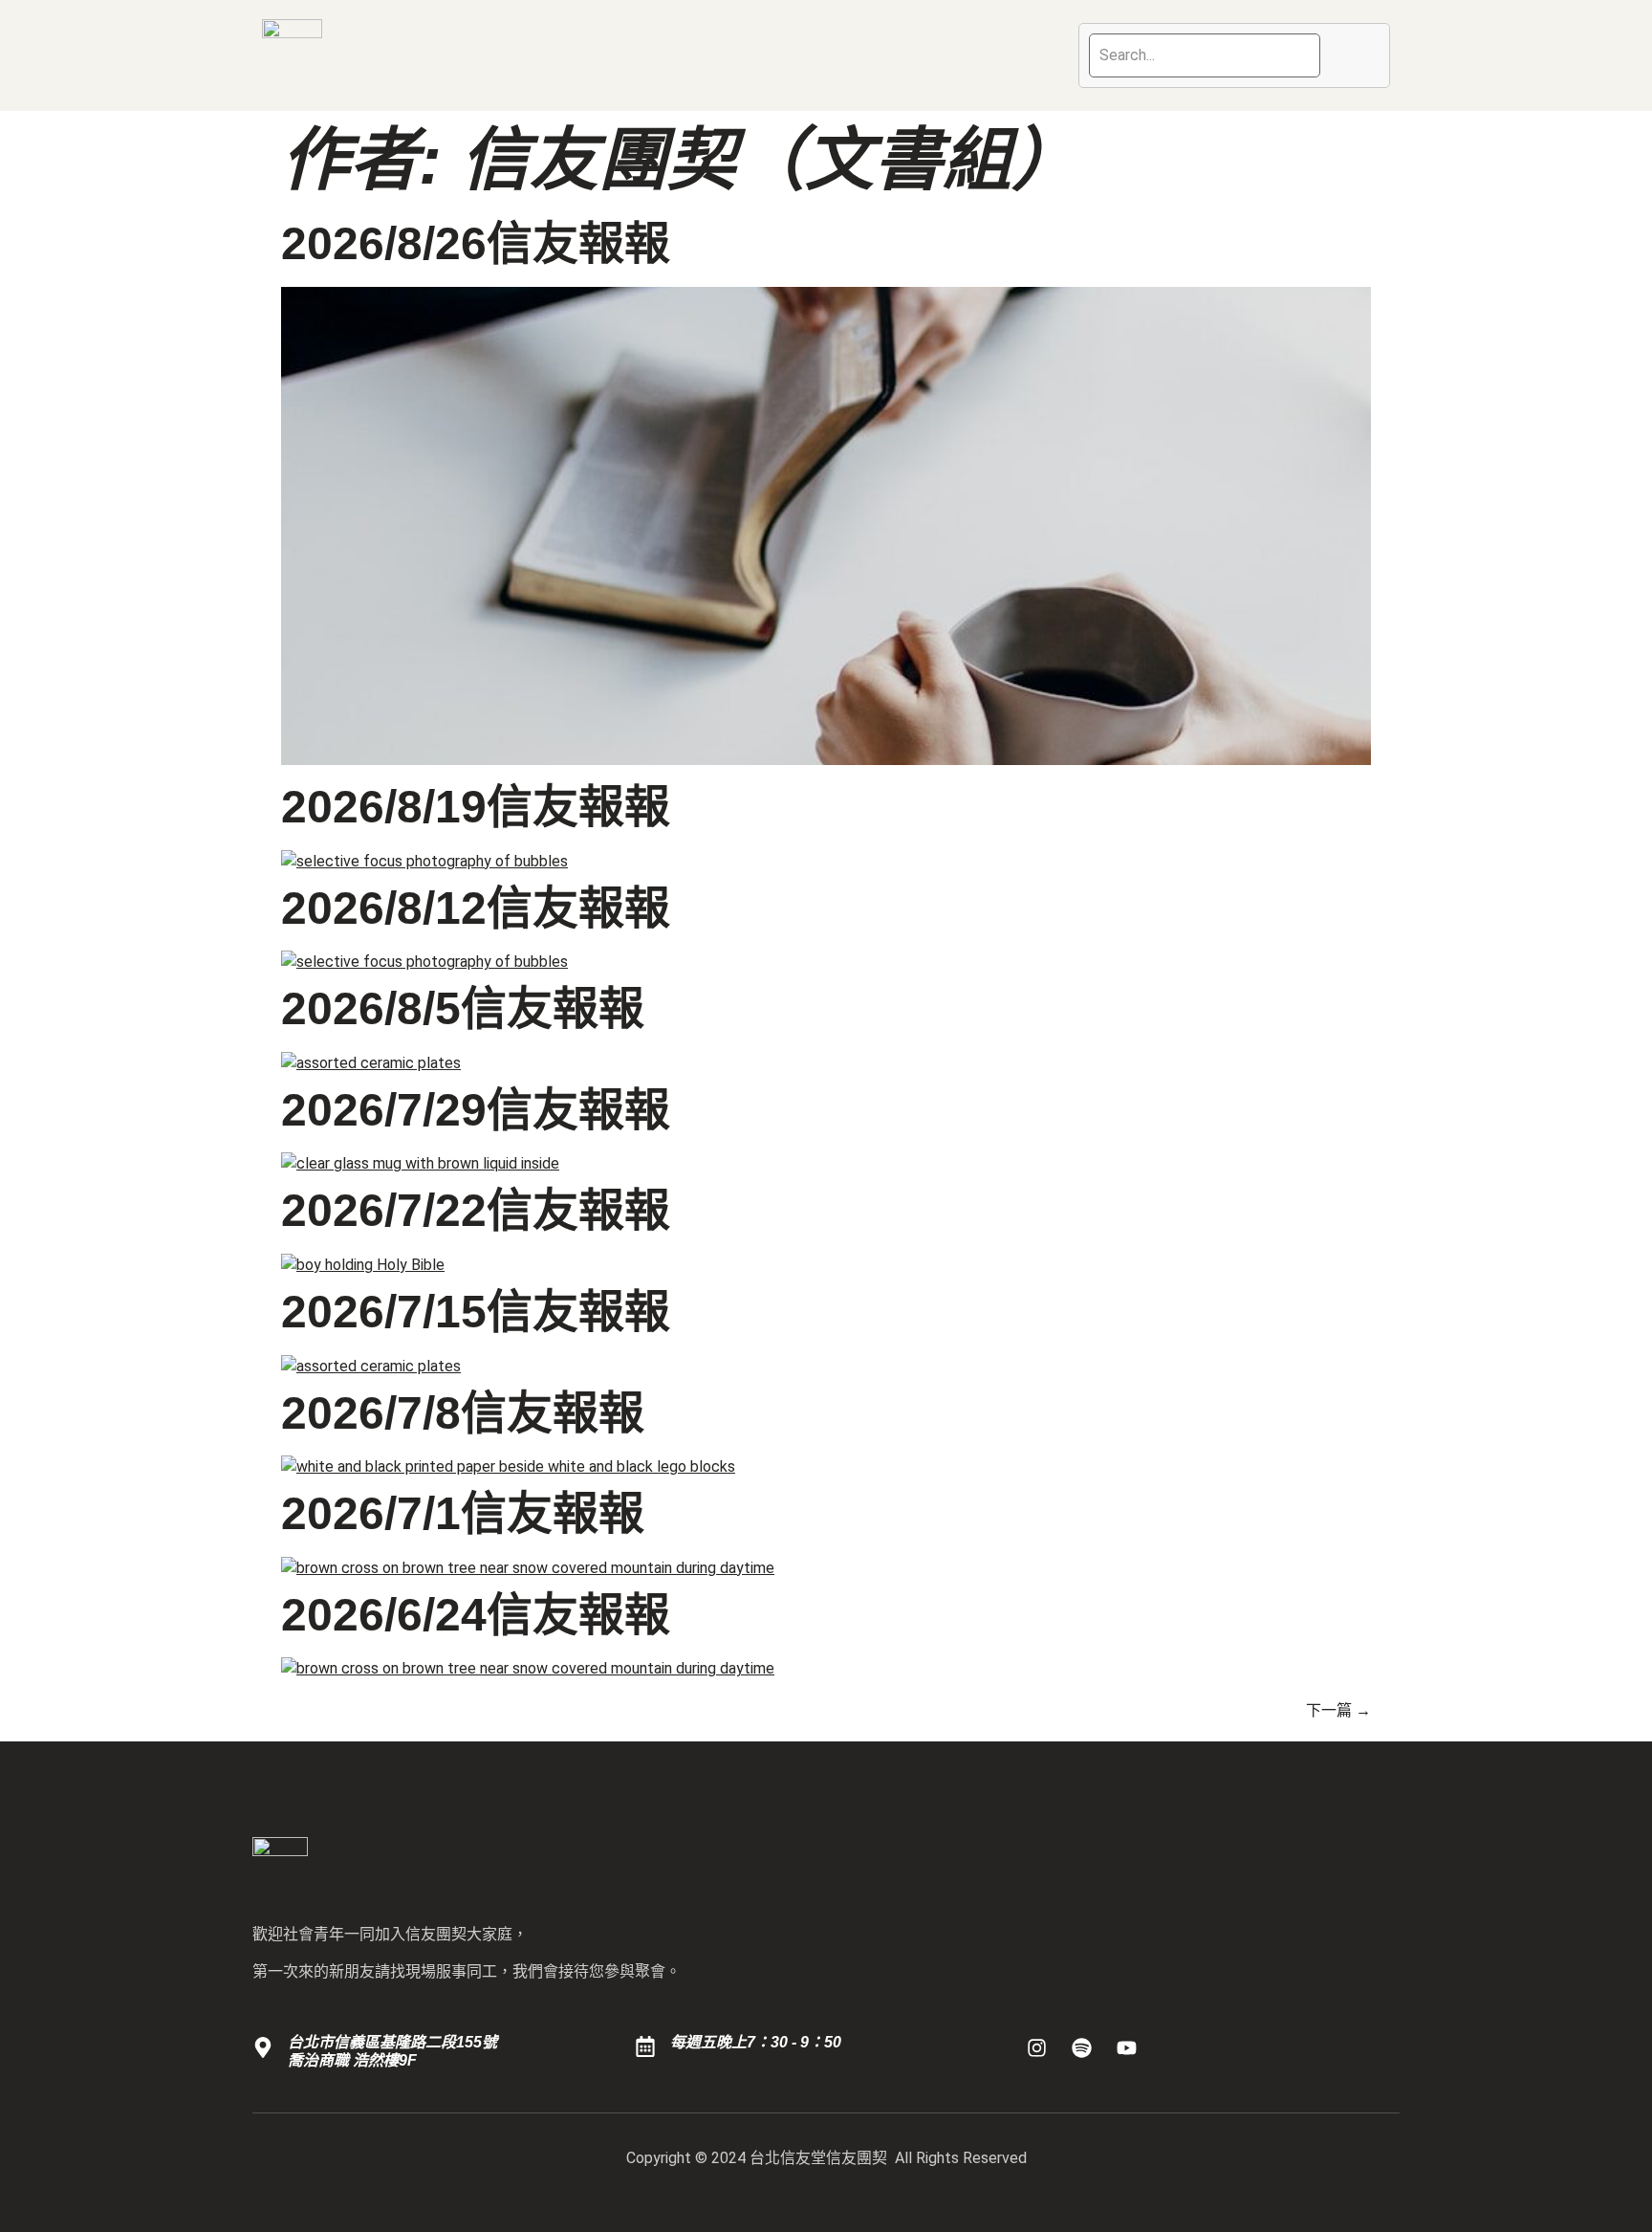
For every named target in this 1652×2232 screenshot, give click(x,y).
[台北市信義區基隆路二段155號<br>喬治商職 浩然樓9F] (263, 2047)
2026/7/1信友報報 (463, 1513)
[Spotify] (1082, 2047)
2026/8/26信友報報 (476, 243)
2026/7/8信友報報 (463, 1413)
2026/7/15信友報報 (476, 1312)
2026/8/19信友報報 (476, 807)
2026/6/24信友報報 (476, 1615)
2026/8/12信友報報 (476, 908)
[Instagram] (1037, 2047)
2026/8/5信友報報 (463, 1008)
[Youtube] (1127, 2047)
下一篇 (1338, 1710)
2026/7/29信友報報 (476, 1110)
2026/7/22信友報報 (476, 1210)
